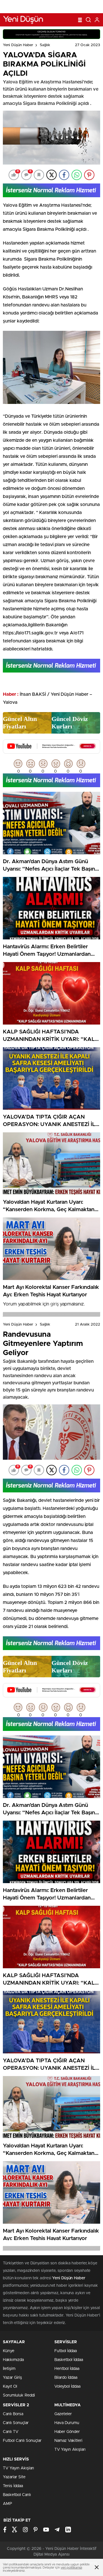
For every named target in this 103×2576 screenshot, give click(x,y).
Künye (9, 2351)
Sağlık (45, 45)
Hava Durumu (67, 2423)
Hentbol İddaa (67, 2369)
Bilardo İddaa (66, 2378)
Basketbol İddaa (69, 2360)
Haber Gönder (67, 2432)
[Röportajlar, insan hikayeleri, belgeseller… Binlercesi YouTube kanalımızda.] (51, 751)
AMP (7, 2504)
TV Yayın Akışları (70, 2450)
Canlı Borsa (13, 2414)
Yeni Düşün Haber (18, 45)
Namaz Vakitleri (68, 2441)
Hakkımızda (13, 2360)
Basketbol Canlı (17, 2495)
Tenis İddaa (13, 2486)
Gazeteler (63, 2414)
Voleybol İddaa (67, 2387)
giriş (55, 1304)
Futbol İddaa (66, 2351)
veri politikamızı (71, 2568)
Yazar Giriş (12, 2378)
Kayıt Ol (10, 2387)
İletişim (9, 2369)
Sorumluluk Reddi (19, 2395)
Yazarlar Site (14, 2477)
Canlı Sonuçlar (16, 2423)
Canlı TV (11, 2432)
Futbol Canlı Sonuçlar (22, 2441)
